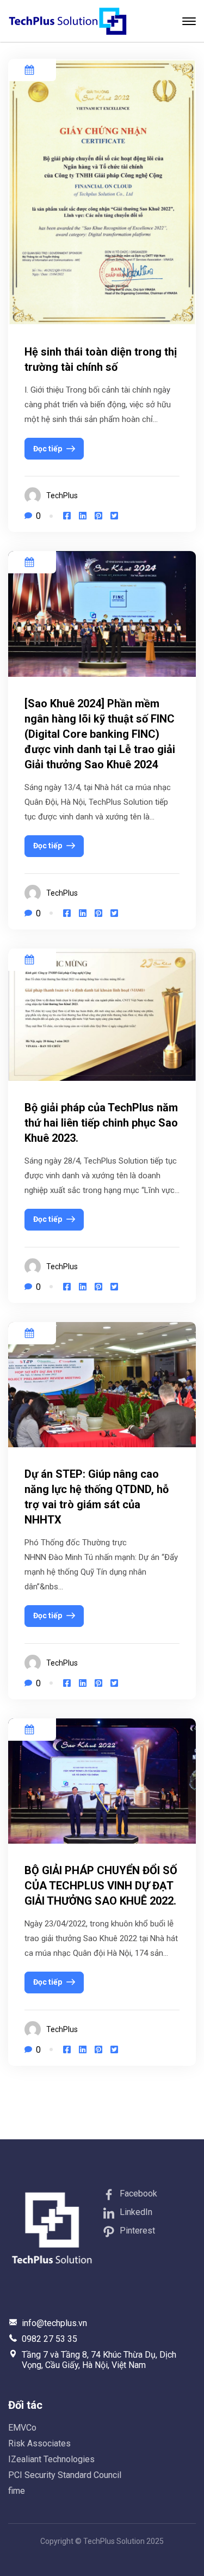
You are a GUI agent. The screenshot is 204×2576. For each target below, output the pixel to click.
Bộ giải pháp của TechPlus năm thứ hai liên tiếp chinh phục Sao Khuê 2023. (101, 1123)
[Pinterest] (98, 516)
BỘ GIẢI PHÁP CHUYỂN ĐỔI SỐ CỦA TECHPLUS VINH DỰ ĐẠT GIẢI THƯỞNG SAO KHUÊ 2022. (101, 1886)
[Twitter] (114, 516)
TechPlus (62, 495)
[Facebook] (67, 516)
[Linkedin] (83, 516)
